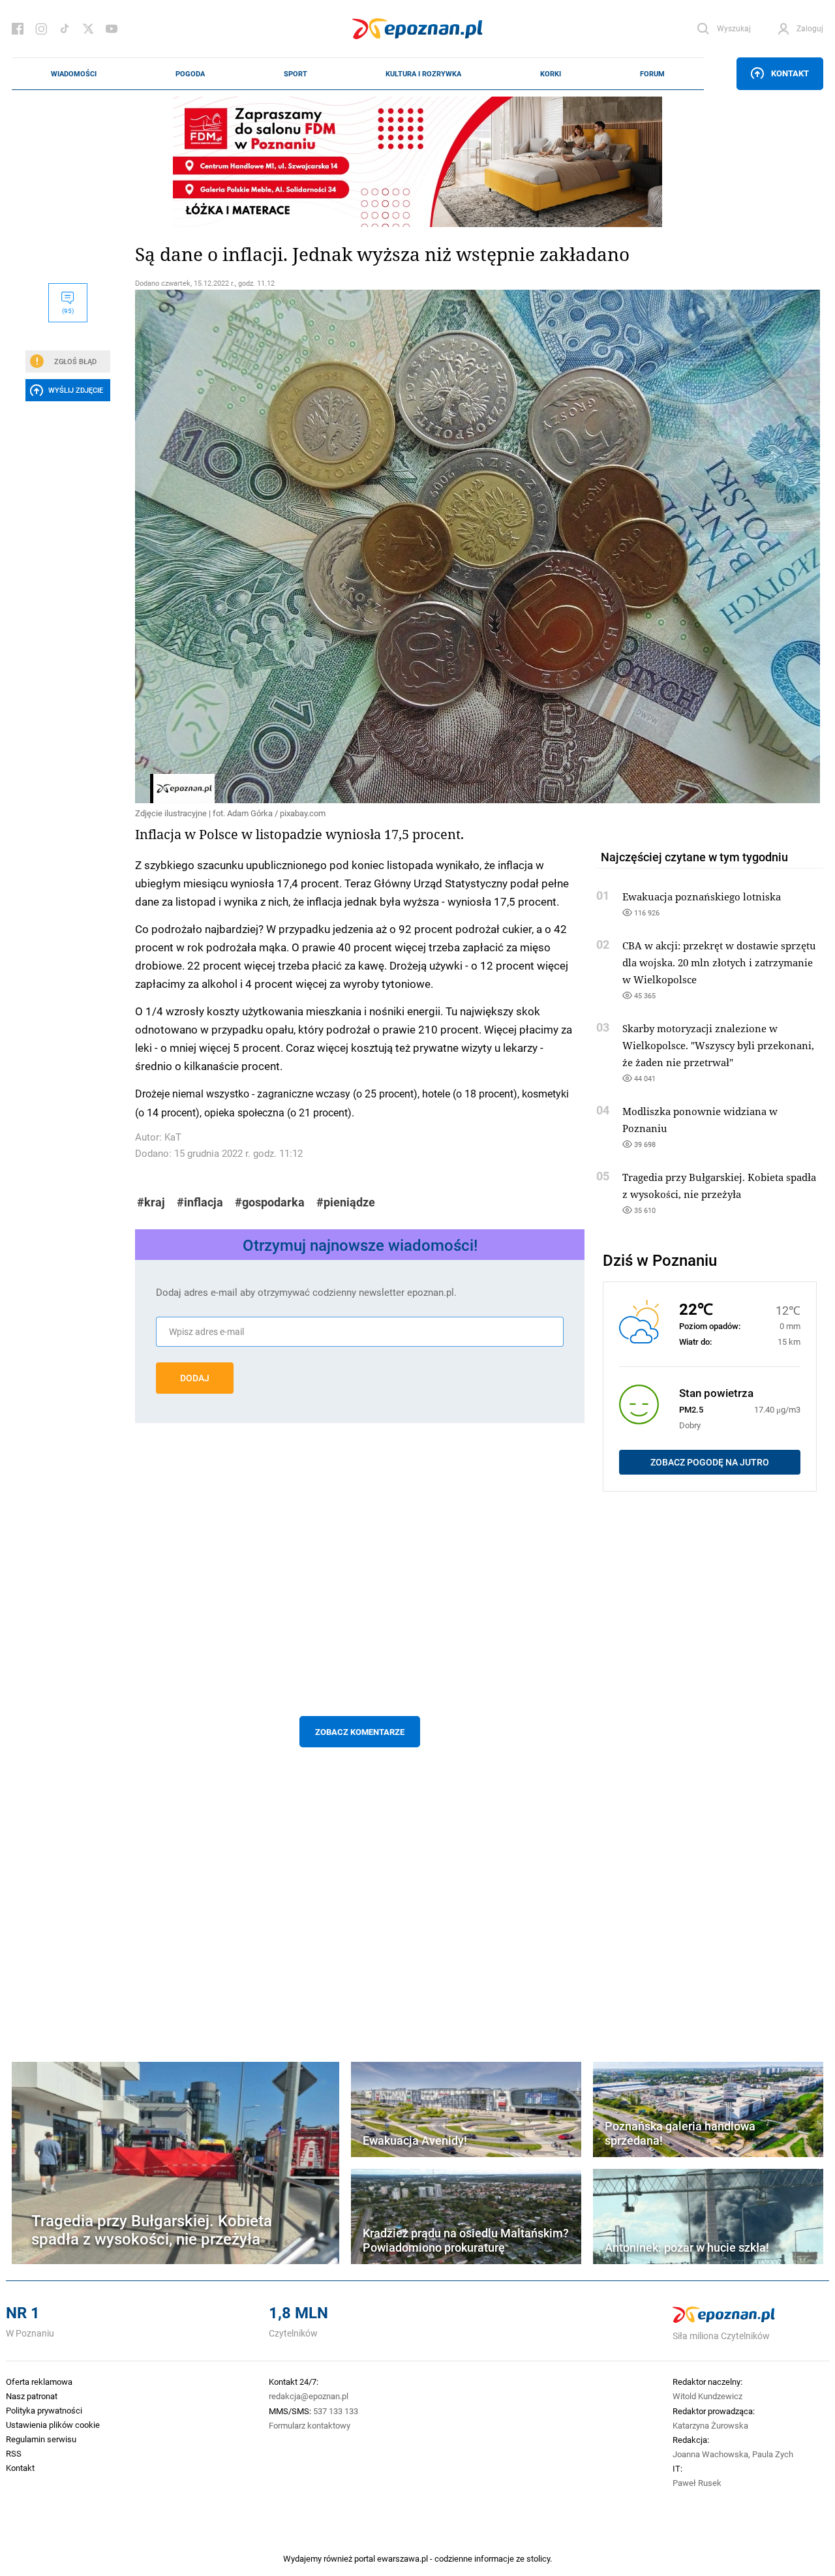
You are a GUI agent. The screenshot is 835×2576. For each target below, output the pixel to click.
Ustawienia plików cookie (53, 2425)
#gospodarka (270, 1202)
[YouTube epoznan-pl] (112, 29)
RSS (14, 2453)
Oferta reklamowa (39, 2382)
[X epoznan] (88, 29)
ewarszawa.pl (402, 2558)
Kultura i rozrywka (423, 74)
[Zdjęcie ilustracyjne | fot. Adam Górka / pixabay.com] (360, 546)
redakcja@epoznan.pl (309, 2396)
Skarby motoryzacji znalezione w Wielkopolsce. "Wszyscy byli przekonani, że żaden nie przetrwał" (718, 1045)
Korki (551, 74)
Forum (652, 74)
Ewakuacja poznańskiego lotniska (702, 897)
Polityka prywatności (44, 2410)
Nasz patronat (32, 2396)
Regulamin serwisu (41, 2439)
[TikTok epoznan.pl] (65, 29)
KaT (173, 1137)
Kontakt (790, 73)
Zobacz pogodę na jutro (710, 1462)
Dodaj (195, 1378)
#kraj (151, 1202)
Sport (296, 74)
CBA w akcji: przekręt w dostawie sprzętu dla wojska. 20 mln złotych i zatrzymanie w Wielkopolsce (719, 962)
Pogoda (190, 74)
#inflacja (200, 1202)
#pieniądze (346, 1202)
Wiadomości (74, 74)
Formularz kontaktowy (310, 2425)
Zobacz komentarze (360, 1732)
